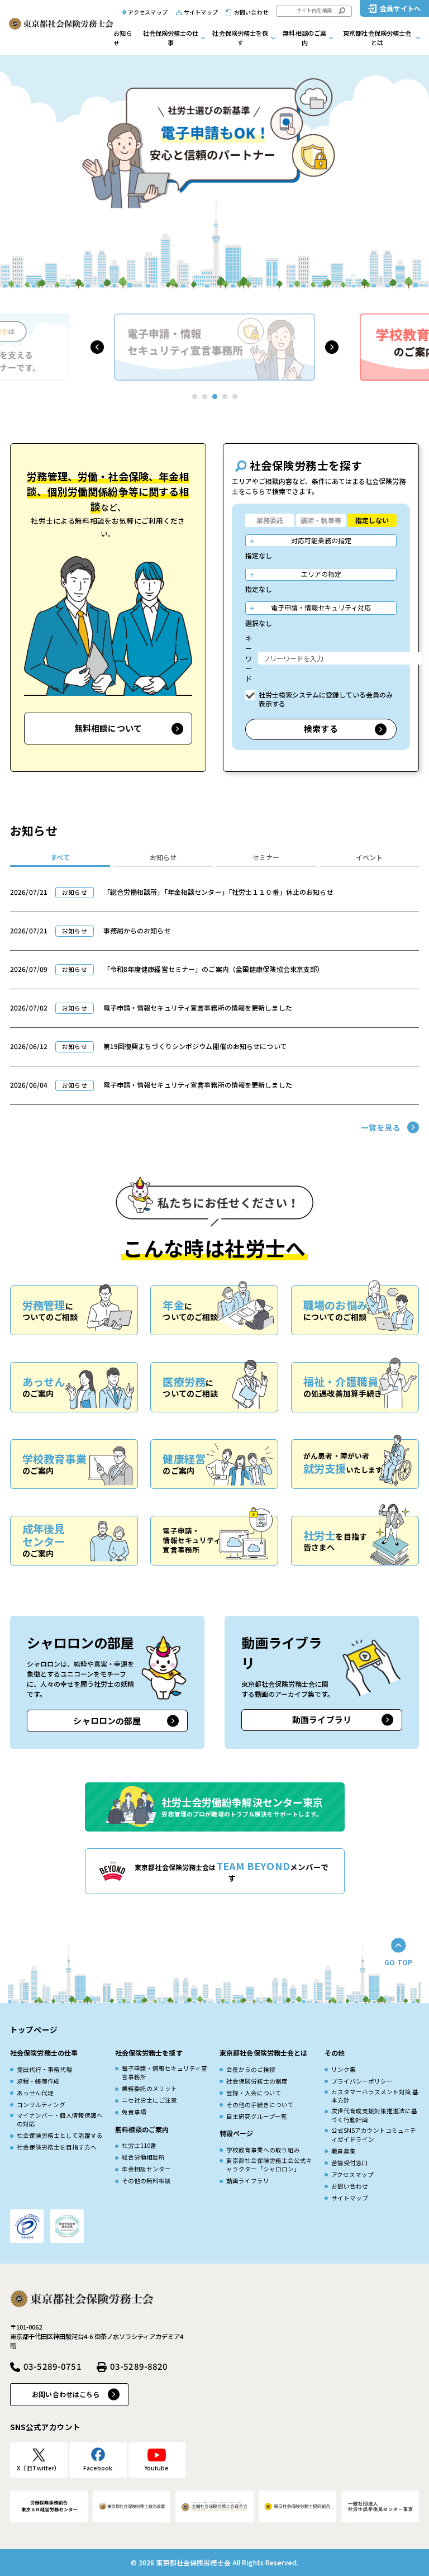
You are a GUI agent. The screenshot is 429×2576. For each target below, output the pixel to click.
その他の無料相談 (146, 2181)
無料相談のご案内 (304, 38)
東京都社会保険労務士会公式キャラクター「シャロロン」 (269, 2165)
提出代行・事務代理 (44, 2069)
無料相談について (108, 728)
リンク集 (344, 2069)
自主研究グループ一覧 (257, 2116)
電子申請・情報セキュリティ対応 (321, 607)
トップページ (34, 2029)
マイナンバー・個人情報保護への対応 (60, 2120)
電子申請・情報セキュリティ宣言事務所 (165, 2073)
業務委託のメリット (149, 2088)
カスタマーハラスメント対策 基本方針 (375, 2096)
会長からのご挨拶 (251, 2069)
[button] (97, 347)
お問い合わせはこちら (66, 2394)
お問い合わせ (251, 12)
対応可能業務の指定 (321, 540)
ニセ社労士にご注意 (149, 2100)
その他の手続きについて (260, 2105)
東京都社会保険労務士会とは (377, 38)
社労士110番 (139, 2145)
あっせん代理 (35, 2093)
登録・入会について (254, 2093)
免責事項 (134, 2112)
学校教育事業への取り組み (263, 2150)
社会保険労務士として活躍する (60, 2135)
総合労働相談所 (143, 2157)
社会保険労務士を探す (240, 38)
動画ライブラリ (322, 1719)
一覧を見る (381, 1127)
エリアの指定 (321, 574)
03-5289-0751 (53, 2366)
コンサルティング (41, 2105)
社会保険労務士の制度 (257, 2081)
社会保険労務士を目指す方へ (57, 2147)
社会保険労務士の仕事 (171, 38)
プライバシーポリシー (362, 2081)
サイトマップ (201, 12)
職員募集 (344, 2151)
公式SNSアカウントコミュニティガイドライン (374, 2135)
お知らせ (123, 38)
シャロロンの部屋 (107, 1721)
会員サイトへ (400, 8)
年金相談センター (146, 2169)
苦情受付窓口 (350, 2163)
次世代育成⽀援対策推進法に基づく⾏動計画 (374, 2115)
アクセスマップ (148, 12)
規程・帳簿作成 (38, 2081)
